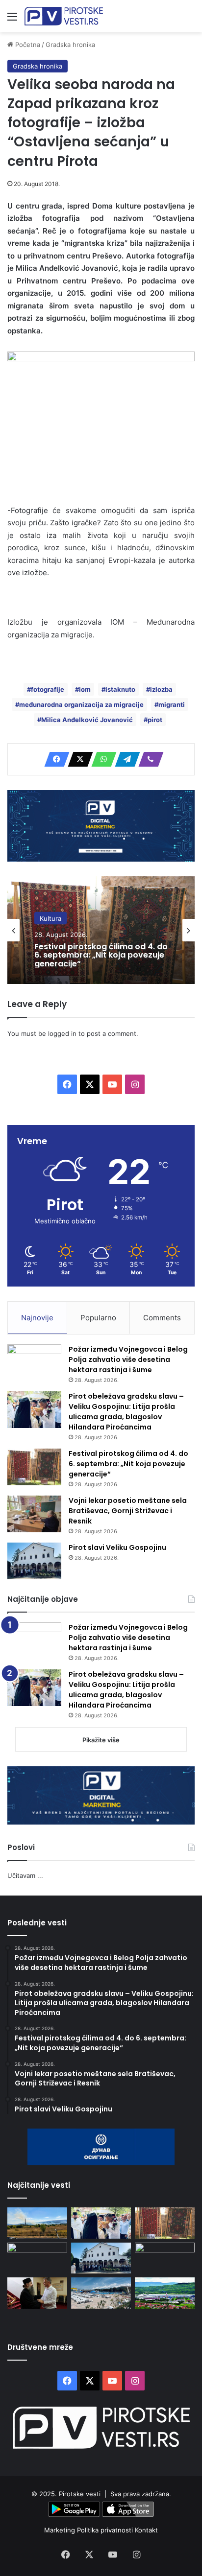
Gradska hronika (70, 45)
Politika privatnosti (106, 2530)
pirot (155, 720)
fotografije (48, 689)
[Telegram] (125, 759)
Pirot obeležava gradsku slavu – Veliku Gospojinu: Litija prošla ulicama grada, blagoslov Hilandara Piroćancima (126, 1412)
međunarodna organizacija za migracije (81, 704)
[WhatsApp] (101, 759)
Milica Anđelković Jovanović (87, 720)
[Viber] (148, 759)
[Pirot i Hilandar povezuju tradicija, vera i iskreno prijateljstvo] (37, 2293)
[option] (101, 930)
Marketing (61, 2530)
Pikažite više (101, 1740)
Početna (27, 45)
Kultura (50, 918)
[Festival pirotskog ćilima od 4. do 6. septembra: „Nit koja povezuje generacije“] (34, 1467)
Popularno (98, 1318)
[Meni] (12, 20)
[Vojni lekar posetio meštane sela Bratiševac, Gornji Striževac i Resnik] (34, 1514)
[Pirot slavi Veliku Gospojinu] (34, 1561)
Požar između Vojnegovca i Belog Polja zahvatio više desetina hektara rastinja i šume (128, 1359)
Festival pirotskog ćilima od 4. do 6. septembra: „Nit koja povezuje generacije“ (101, 955)
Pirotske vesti (80, 2494)
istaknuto (120, 689)
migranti (172, 704)
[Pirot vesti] (64, 16)
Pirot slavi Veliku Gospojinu (117, 1547)
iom (85, 689)
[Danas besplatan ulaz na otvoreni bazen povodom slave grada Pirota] (101, 2293)
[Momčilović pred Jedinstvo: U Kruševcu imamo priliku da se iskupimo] (165, 2258)
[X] (77, 759)
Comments (162, 1318)
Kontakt (146, 2530)
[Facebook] (54, 759)
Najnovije (37, 1318)
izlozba (161, 689)
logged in (62, 1033)
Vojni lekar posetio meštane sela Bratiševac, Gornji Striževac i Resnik (128, 1511)
